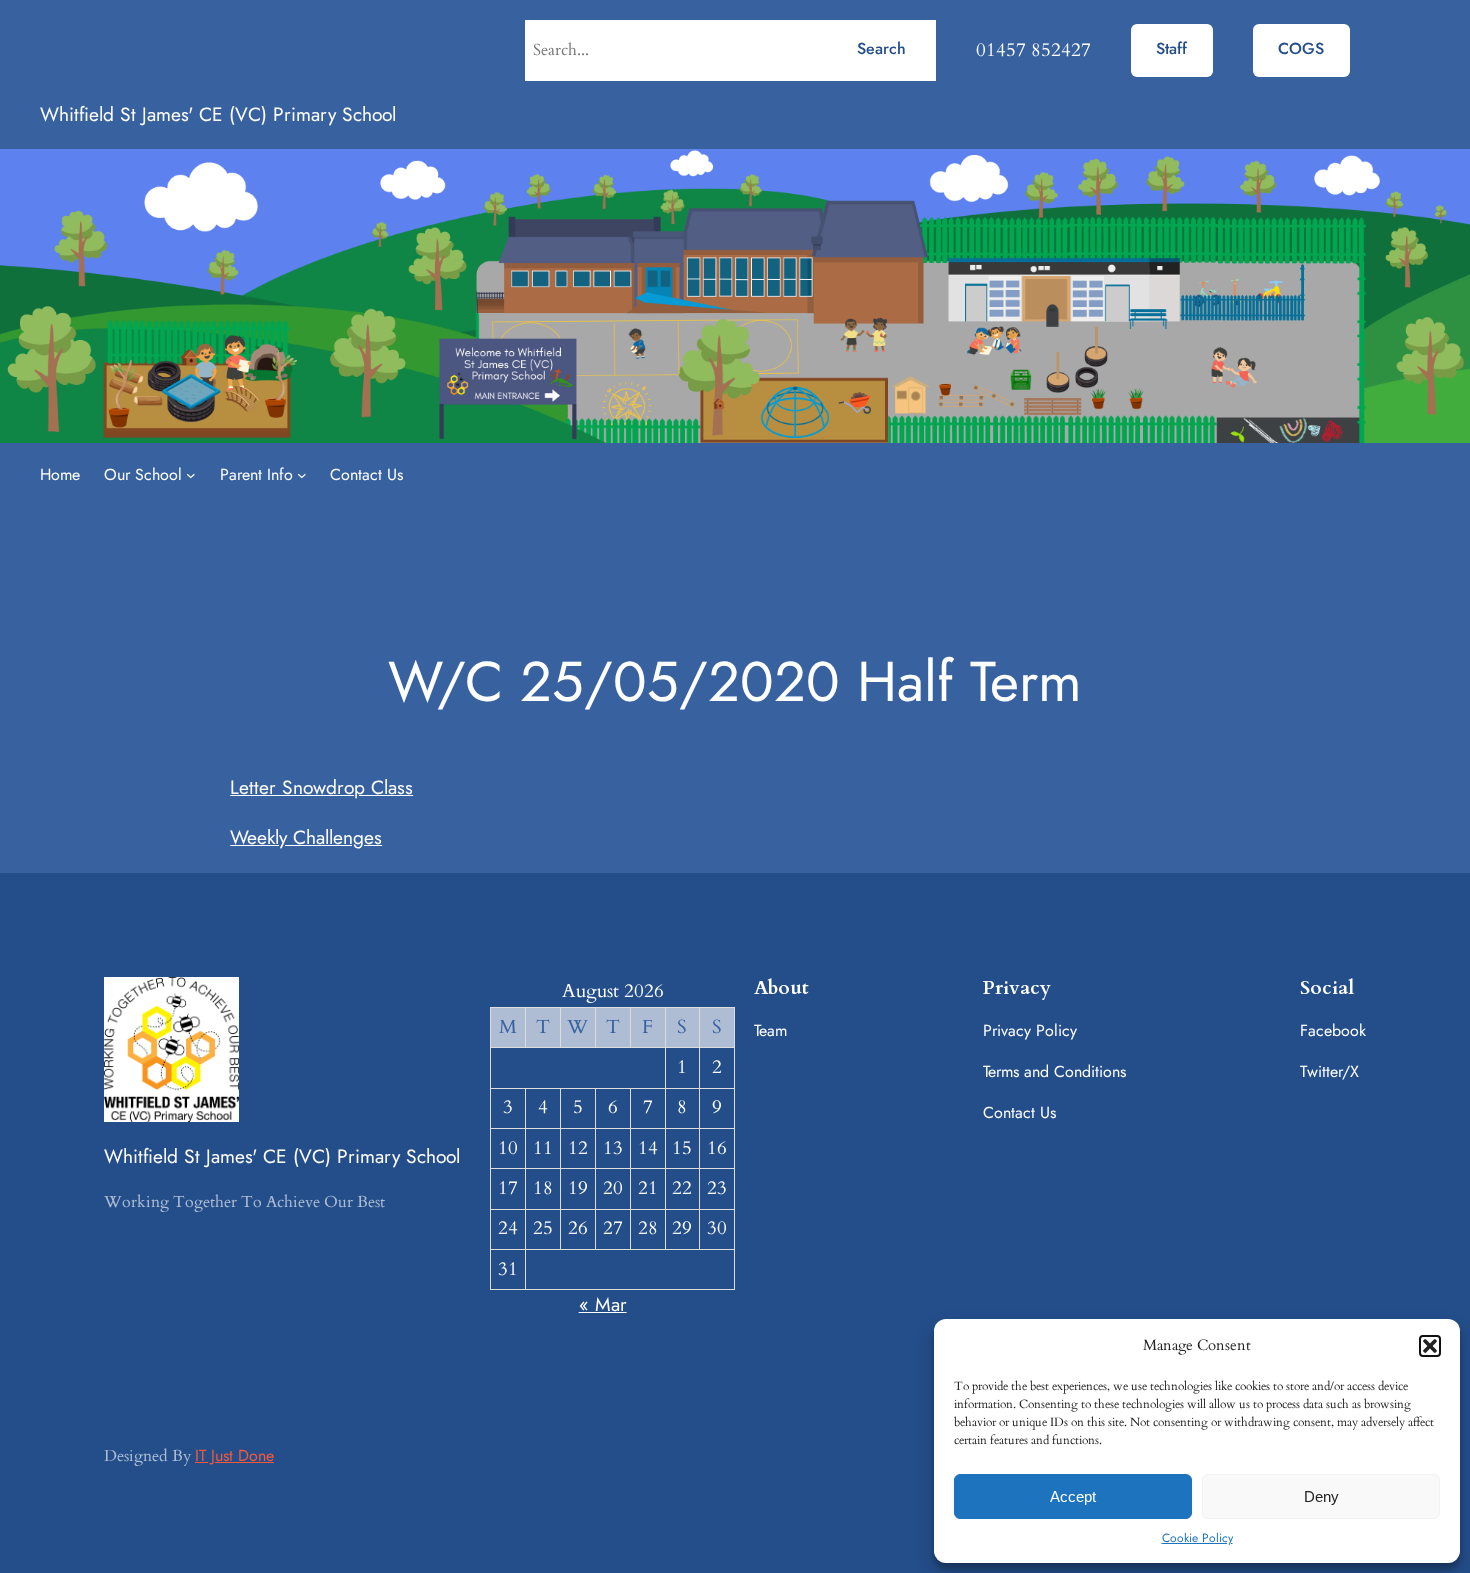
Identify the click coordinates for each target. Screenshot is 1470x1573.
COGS (1301, 48)
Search (881, 48)
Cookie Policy (1197, 1538)
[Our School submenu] (191, 475)
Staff (1171, 48)
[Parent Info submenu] (302, 475)
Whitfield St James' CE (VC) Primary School (218, 114)
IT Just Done (234, 1455)
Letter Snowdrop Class (321, 787)
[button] (1430, 1346)
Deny (1321, 1496)
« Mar (603, 1304)
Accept (1073, 1496)
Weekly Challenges (306, 837)
